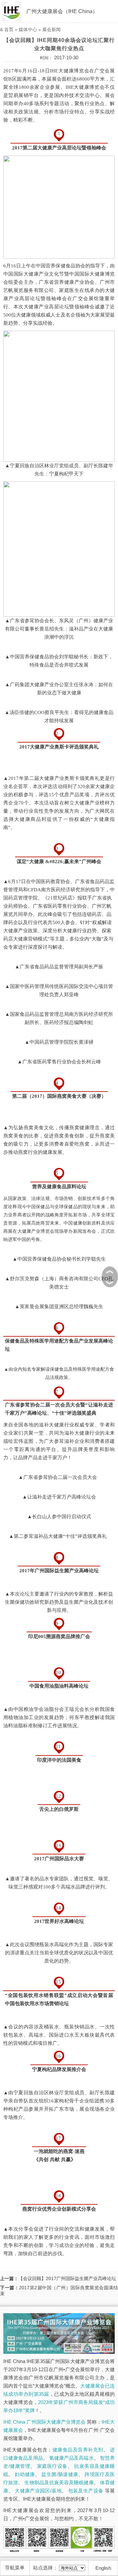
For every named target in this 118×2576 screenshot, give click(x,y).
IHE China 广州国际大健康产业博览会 (44, 2422)
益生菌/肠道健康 (60, 2474)
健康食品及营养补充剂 (78, 2450)
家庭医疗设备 (52, 2466)
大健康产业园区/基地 (38, 2491)
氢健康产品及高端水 (71, 2458)
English (103, 2568)
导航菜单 (15, 2568)
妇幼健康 (25, 2474)
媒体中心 (28, 29)
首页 (9, 29)
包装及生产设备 (86, 2491)
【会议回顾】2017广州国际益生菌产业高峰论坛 (67, 2278)
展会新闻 (51, 29)
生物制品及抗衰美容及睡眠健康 (59, 2482)
